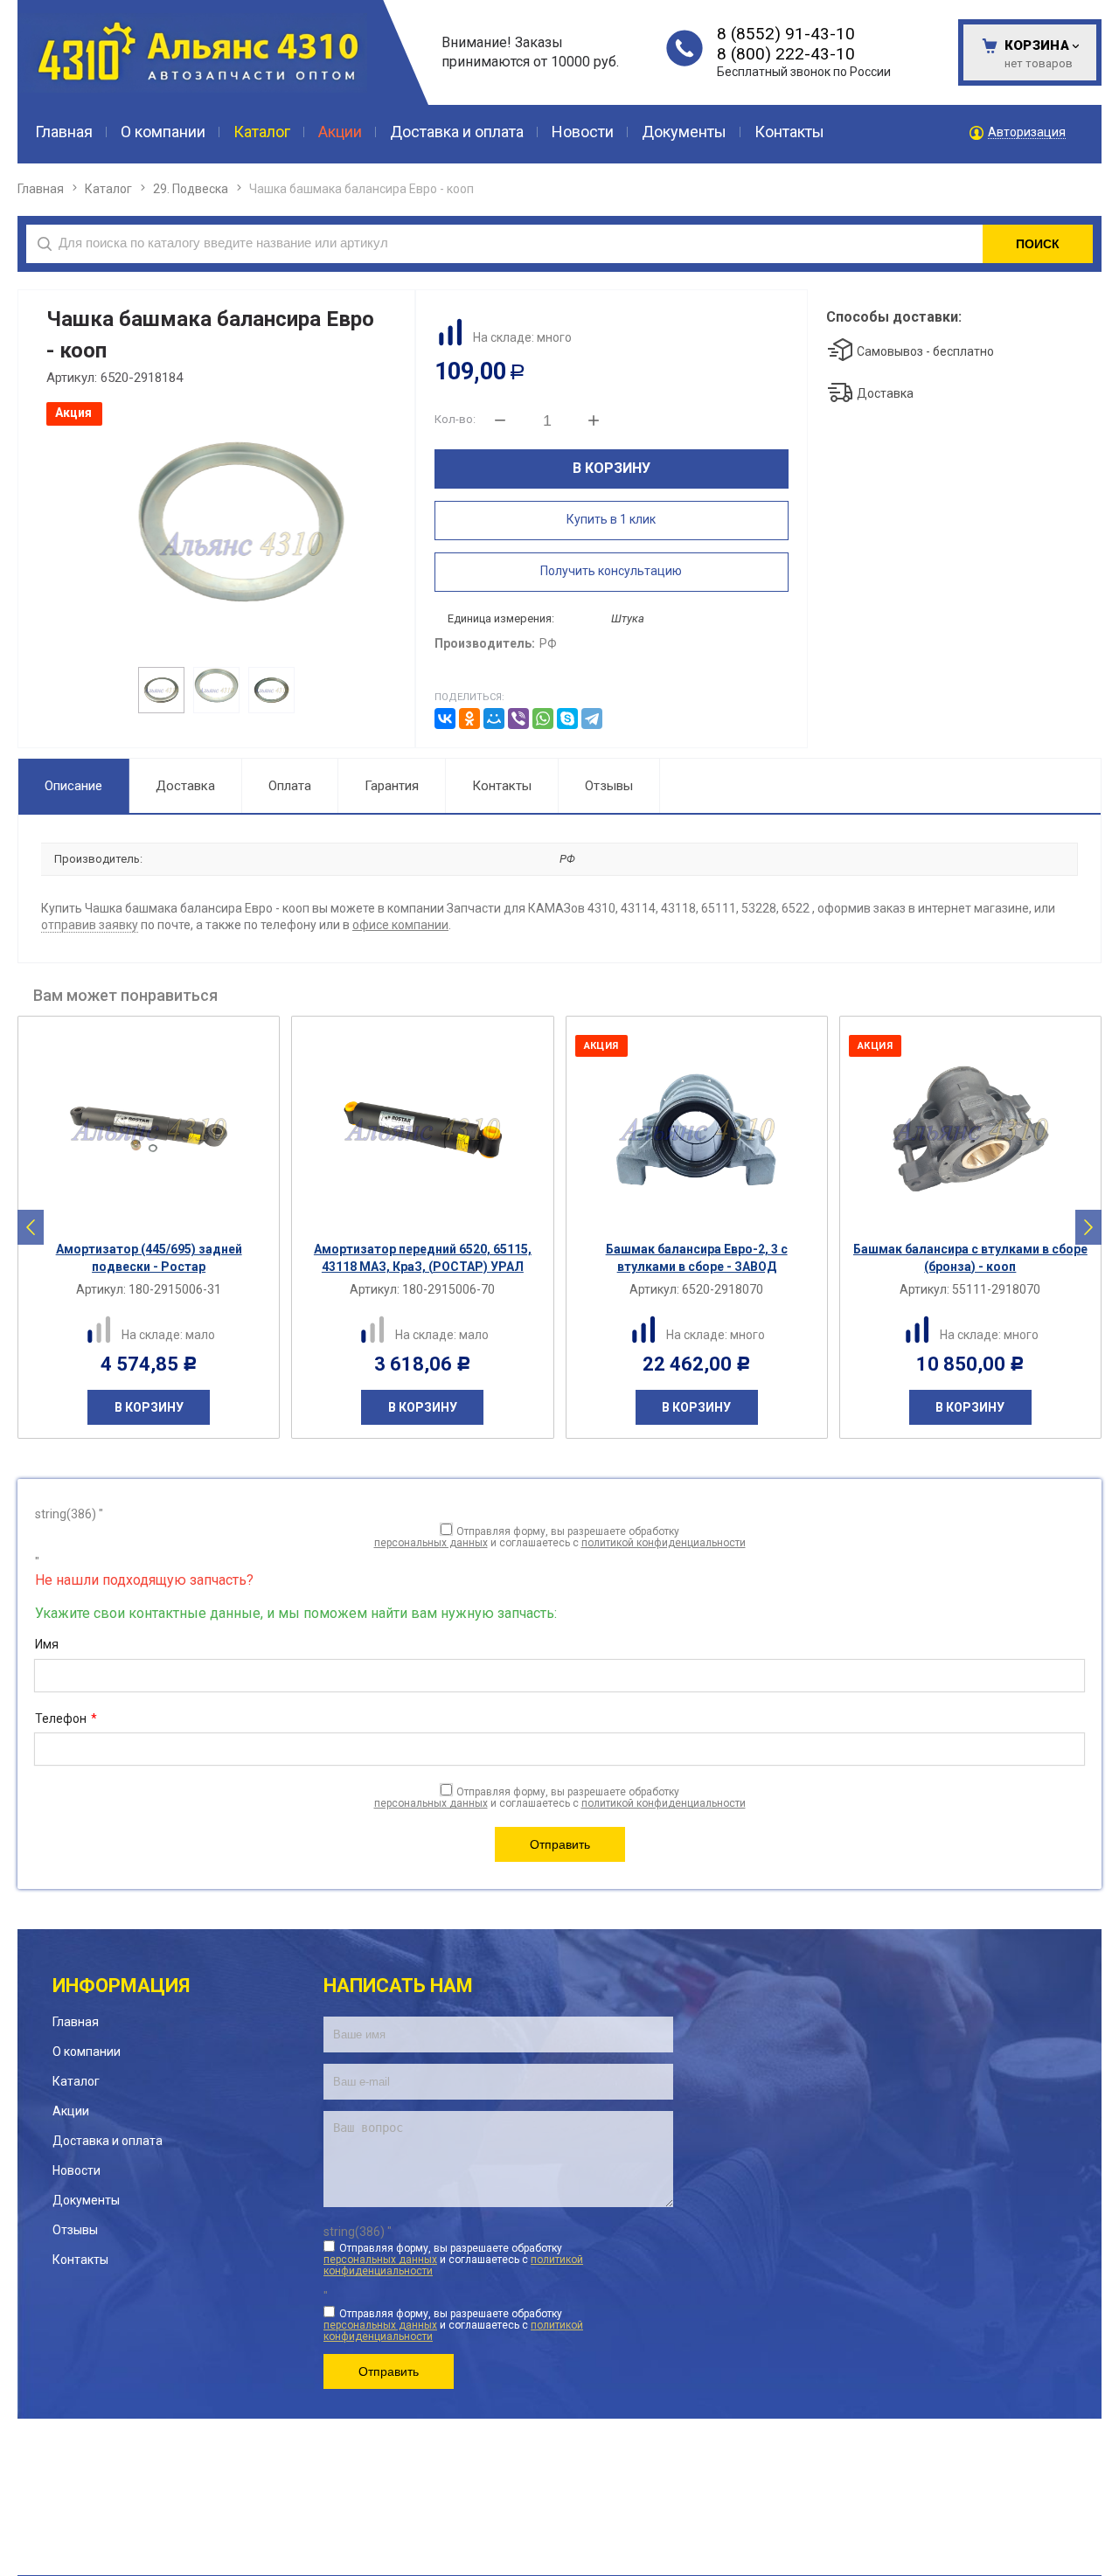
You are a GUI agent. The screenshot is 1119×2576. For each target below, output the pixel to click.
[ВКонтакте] (445, 719)
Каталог (108, 189)
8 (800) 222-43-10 (786, 54)
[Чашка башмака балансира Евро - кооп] (215, 544)
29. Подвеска (191, 189)
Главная (41, 189)
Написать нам (398, 1986)
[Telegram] (592, 719)
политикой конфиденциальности (664, 1543)
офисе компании (400, 925)
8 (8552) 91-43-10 (786, 34)
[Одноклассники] (469, 719)
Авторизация (1027, 132)
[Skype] (567, 719)
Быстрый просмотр (158, 1217)
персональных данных (431, 1543)
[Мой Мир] (494, 719)
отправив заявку (90, 925)
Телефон (66, 1718)
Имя (47, 1644)
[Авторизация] (1110, 9)
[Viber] (518, 719)
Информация (121, 1986)
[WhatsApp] (543, 719)
